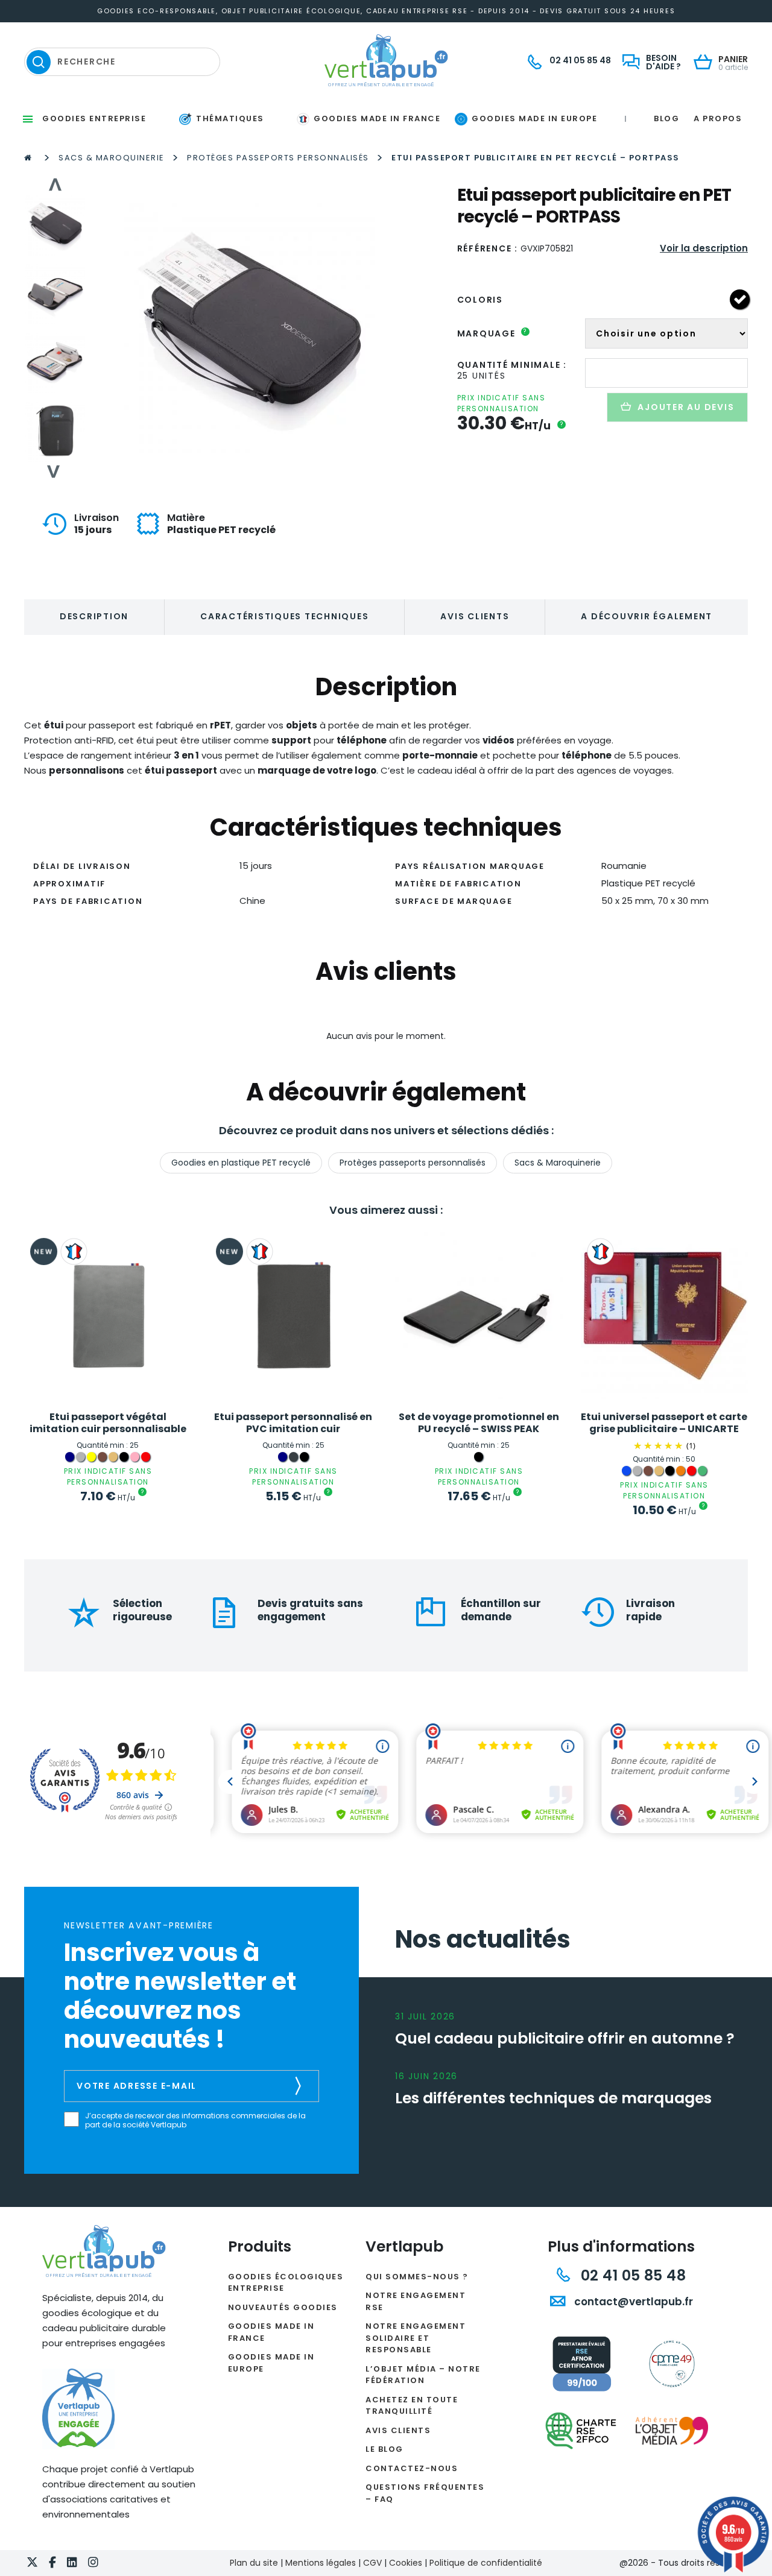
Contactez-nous (412, 2468)
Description (94, 616)
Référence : (488, 248)
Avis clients (475, 616)
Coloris (480, 300)
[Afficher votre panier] (706, 63)
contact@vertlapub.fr (632, 2302)
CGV (372, 2563)
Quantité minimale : (512, 365)
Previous (54, 185)
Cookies (406, 2563)
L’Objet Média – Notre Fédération (423, 2375)
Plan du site (254, 2563)
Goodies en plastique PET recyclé (241, 1163)
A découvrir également (647, 616)
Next (54, 472)
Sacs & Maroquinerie (112, 158)
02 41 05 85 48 (631, 2275)
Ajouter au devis (686, 407)
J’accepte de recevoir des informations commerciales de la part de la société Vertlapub (195, 2120)
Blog (666, 118)
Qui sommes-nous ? (417, 2277)
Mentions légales (321, 2563)
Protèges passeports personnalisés (278, 158)
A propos (718, 118)
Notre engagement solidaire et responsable (416, 2338)
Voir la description (704, 248)
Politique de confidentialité (486, 2563)
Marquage (492, 333)
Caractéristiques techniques (284, 616)
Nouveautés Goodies (283, 2307)
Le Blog (384, 2449)
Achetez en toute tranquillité (412, 2406)
